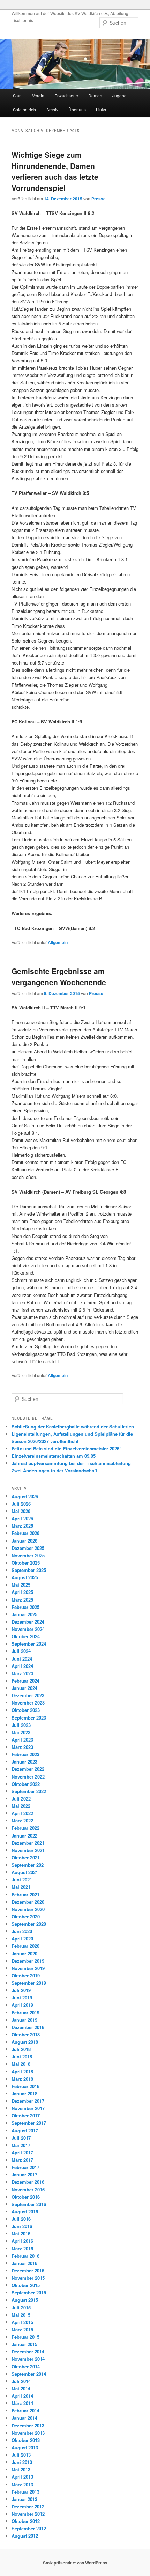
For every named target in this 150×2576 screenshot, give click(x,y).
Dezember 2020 (28, 1902)
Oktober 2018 (26, 2035)
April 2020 (22, 1939)
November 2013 (28, 2433)
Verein (38, 95)
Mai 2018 (21, 2064)
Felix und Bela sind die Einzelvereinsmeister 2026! (66, 1449)
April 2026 (22, 1518)
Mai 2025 (21, 1585)
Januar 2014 (24, 2418)
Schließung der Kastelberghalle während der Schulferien (73, 1427)
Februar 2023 (25, 1754)
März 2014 (22, 2403)
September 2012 (29, 2528)
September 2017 (29, 2123)
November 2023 (28, 1703)
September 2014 (29, 2374)
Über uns (77, 109)
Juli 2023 (21, 1725)
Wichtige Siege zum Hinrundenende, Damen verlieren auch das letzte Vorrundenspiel (55, 171)
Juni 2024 (22, 1659)
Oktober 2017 (26, 2115)
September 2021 (29, 1865)
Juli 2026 (21, 1504)
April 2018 (22, 2072)
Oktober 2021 (26, 1858)
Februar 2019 (25, 2013)
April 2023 (22, 1740)
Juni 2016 (22, 2226)
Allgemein (58, 942)
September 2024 (29, 1644)
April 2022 (22, 1813)
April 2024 (22, 1666)
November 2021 (28, 1850)
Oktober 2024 (26, 1636)
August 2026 (25, 1496)
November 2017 (28, 2108)
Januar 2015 (24, 2344)
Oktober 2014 (26, 2366)
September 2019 (29, 1983)
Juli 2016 (21, 2219)
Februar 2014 (25, 2410)
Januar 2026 (24, 1541)
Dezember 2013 (28, 2425)
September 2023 (29, 1718)
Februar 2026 (25, 1533)
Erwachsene (66, 95)
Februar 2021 (25, 1895)
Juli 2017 (21, 2138)
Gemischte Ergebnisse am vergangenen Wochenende (59, 977)
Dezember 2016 (28, 2182)
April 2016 (22, 2241)
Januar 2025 (24, 1614)
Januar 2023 (24, 1762)
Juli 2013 (21, 2455)
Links (101, 109)
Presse (99, 199)
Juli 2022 (21, 1799)
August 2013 (25, 2447)
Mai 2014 (21, 2388)
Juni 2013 (22, 2462)
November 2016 (28, 2189)
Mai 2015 (21, 2315)
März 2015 (22, 2329)
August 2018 (25, 2042)
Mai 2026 (21, 1511)
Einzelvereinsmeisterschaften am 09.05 (54, 1456)
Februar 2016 (25, 2256)
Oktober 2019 (26, 1976)
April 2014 (22, 2396)
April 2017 (22, 2152)
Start (17, 95)
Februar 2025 (25, 1607)
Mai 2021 (21, 1887)
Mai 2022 (21, 1806)
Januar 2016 (24, 2263)
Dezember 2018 (28, 2027)
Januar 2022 (24, 1836)
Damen (95, 95)
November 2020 (28, 1909)
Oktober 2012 (26, 2521)
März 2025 (22, 1600)
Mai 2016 (21, 2233)
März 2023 (22, 1747)
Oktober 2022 (26, 1784)
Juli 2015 (21, 2307)
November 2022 (28, 1777)
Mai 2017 (21, 2145)
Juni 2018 (22, 2057)
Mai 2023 (21, 1732)
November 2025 (28, 1555)
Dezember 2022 (28, 1769)
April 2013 (22, 2477)
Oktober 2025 (26, 1563)
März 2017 (22, 2160)
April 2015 (22, 2322)
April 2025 (22, 1592)
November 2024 (28, 1629)
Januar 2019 (24, 2020)
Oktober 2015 (26, 2285)
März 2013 (22, 2484)
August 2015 (25, 2300)
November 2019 (28, 1968)
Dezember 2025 (28, 1548)
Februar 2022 (25, 1828)
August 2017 (25, 2130)
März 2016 (22, 2248)
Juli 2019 (21, 1990)
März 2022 (22, 1821)
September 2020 (29, 1924)
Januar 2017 (24, 2174)
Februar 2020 (25, 1946)
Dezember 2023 (28, 1695)
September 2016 (29, 2204)
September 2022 (29, 1791)
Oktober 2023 (26, 1710)
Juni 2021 (22, 1880)
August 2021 (25, 1872)
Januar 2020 (24, 1954)
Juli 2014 (21, 2381)
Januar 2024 (24, 1688)
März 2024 (22, 1673)
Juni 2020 (22, 1931)
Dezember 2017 (28, 2101)
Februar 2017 (25, 2167)
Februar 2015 (25, 2337)
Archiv (52, 109)
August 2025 (25, 1577)
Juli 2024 (21, 1651)
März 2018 (22, 2079)
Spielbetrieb (24, 109)
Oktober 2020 (26, 1917)
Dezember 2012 (28, 2506)
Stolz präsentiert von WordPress (75, 2563)
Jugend (119, 95)
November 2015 (28, 2278)
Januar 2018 (24, 2094)
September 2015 (29, 2292)
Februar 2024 (25, 1681)
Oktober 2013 (26, 2440)
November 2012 (28, 2514)
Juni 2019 (22, 1998)
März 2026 (22, 1526)
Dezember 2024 (28, 1622)
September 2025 (29, 1570)
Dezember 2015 (28, 2270)
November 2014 (28, 2359)
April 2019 (22, 2005)
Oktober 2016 (26, 2197)
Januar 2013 (24, 2499)
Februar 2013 (25, 2492)
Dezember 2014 (28, 2351)
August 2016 (25, 2211)
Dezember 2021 (28, 1843)
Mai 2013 (21, 2469)
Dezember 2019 (28, 1961)
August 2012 (25, 2536)
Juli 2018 (21, 2049)
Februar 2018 (25, 2086)
